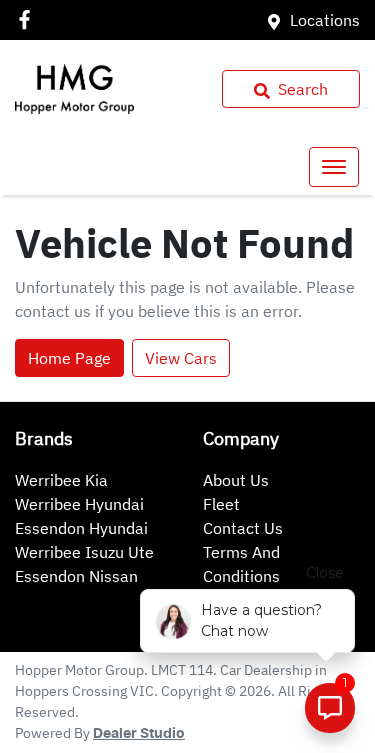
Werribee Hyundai (79, 504)
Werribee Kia (61, 480)
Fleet (221, 504)
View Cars (181, 358)
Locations (325, 20)
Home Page (69, 358)
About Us (236, 480)
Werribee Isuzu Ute (84, 552)
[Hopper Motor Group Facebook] (28, 19)
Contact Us (243, 528)
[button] (334, 167)
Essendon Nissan (76, 576)
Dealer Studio (139, 734)
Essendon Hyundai (81, 528)
